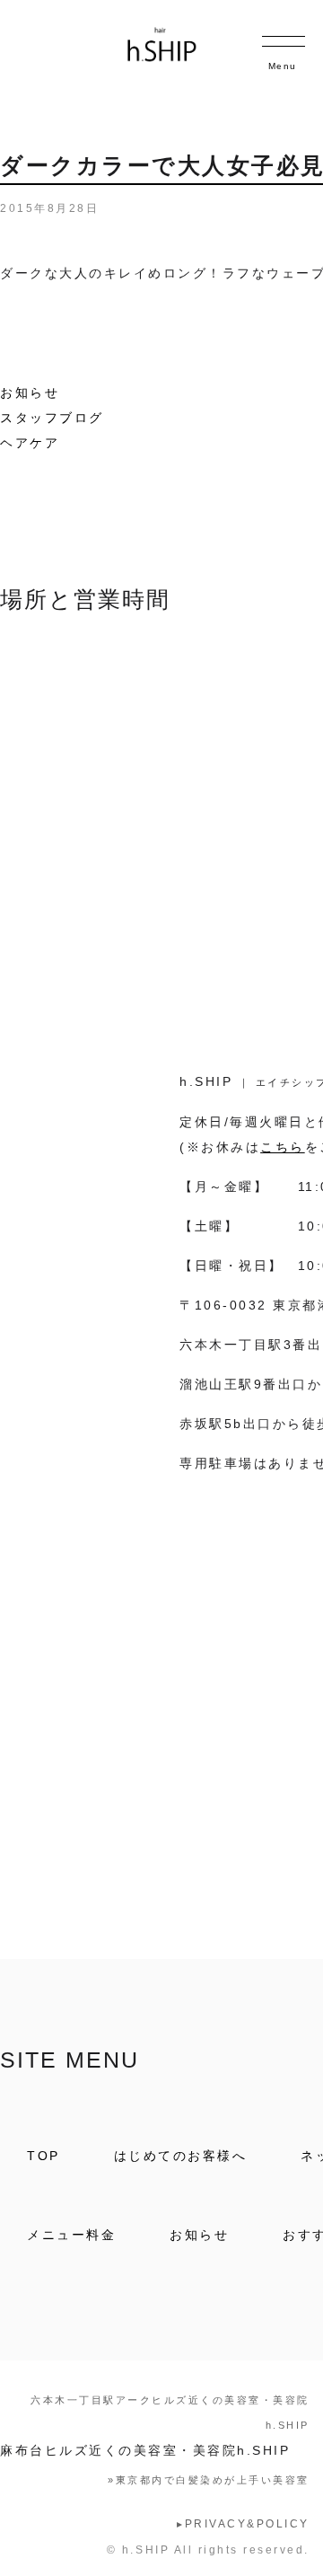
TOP (44, 2156)
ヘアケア (30, 443)
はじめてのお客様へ (181, 2156)
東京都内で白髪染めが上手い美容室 (209, 2480)
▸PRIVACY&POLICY (243, 2524)
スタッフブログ (52, 418)
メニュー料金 (71, 2235)
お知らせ (30, 393)
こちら (283, 1147)
